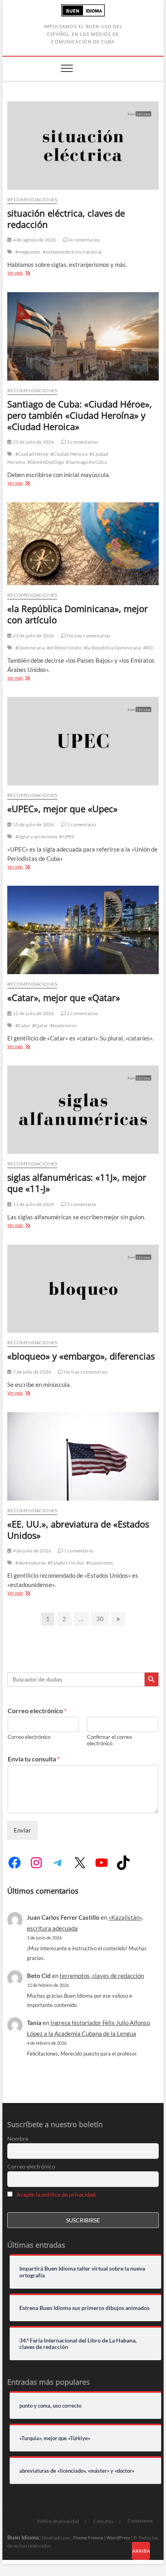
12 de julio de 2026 (33, 1013)
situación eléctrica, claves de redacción (66, 219)
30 (102, 1619)
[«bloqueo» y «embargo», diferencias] (83, 1289)
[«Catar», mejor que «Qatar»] (83, 930)
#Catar (23, 1025)
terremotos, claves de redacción (102, 1976)
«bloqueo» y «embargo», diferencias (81, 1356)
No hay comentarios (88, 636)
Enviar (22, 1830)
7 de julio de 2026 (31, 1372)
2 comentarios (82, 442)
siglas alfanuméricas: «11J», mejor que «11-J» (77, 1183)
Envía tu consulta (34, 1759)
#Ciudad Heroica (69, 454)
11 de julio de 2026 (33, 1204)
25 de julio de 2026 (33, 442)
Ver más (24, 273)
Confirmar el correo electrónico (109, 1740)
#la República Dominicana (112, 648)
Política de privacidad (58, 2521)
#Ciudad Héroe (32, 454)
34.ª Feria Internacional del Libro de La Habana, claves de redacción (78, 2344)
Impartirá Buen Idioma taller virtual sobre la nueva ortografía (82, 2272)
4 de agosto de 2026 (34, 240)
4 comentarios (84, 240)
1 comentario (81, 824)
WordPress (118, 2538)
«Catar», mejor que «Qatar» (64, 997)
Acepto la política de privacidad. (57, 2194)
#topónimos (63, 1025)
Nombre (18, 2139)
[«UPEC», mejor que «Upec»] (83, 741)
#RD (148, 648)
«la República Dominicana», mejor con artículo (78, 614)
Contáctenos (140, 2521)
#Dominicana (30, 648)
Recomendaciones (32, 200)
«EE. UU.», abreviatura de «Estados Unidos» (78, 1530)
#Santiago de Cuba (86, 462)
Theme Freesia (88, 2538)
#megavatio (28, 252)
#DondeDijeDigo (46, 462)
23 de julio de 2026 (33, 636)
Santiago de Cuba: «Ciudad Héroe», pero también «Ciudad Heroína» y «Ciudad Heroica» (80, 415)
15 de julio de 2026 (33, 824)
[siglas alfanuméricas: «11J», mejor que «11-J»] (83, 1110)
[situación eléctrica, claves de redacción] (83, 145)
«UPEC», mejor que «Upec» (62, 809)
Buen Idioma (23, 2537)
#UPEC (67, 836)
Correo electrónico (37, 1711)
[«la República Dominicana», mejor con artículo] (83, 544)
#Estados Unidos (66, 1563)
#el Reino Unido (64, 648)
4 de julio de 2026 (31, 1551)
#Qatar (40, 1025)
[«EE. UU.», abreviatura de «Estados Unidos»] (83, 1456)
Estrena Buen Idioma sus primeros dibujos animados (84, 2308)
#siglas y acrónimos (36, 836)
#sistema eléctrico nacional (72, 252)
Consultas (103, 2521)
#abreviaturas (31, 1563)
